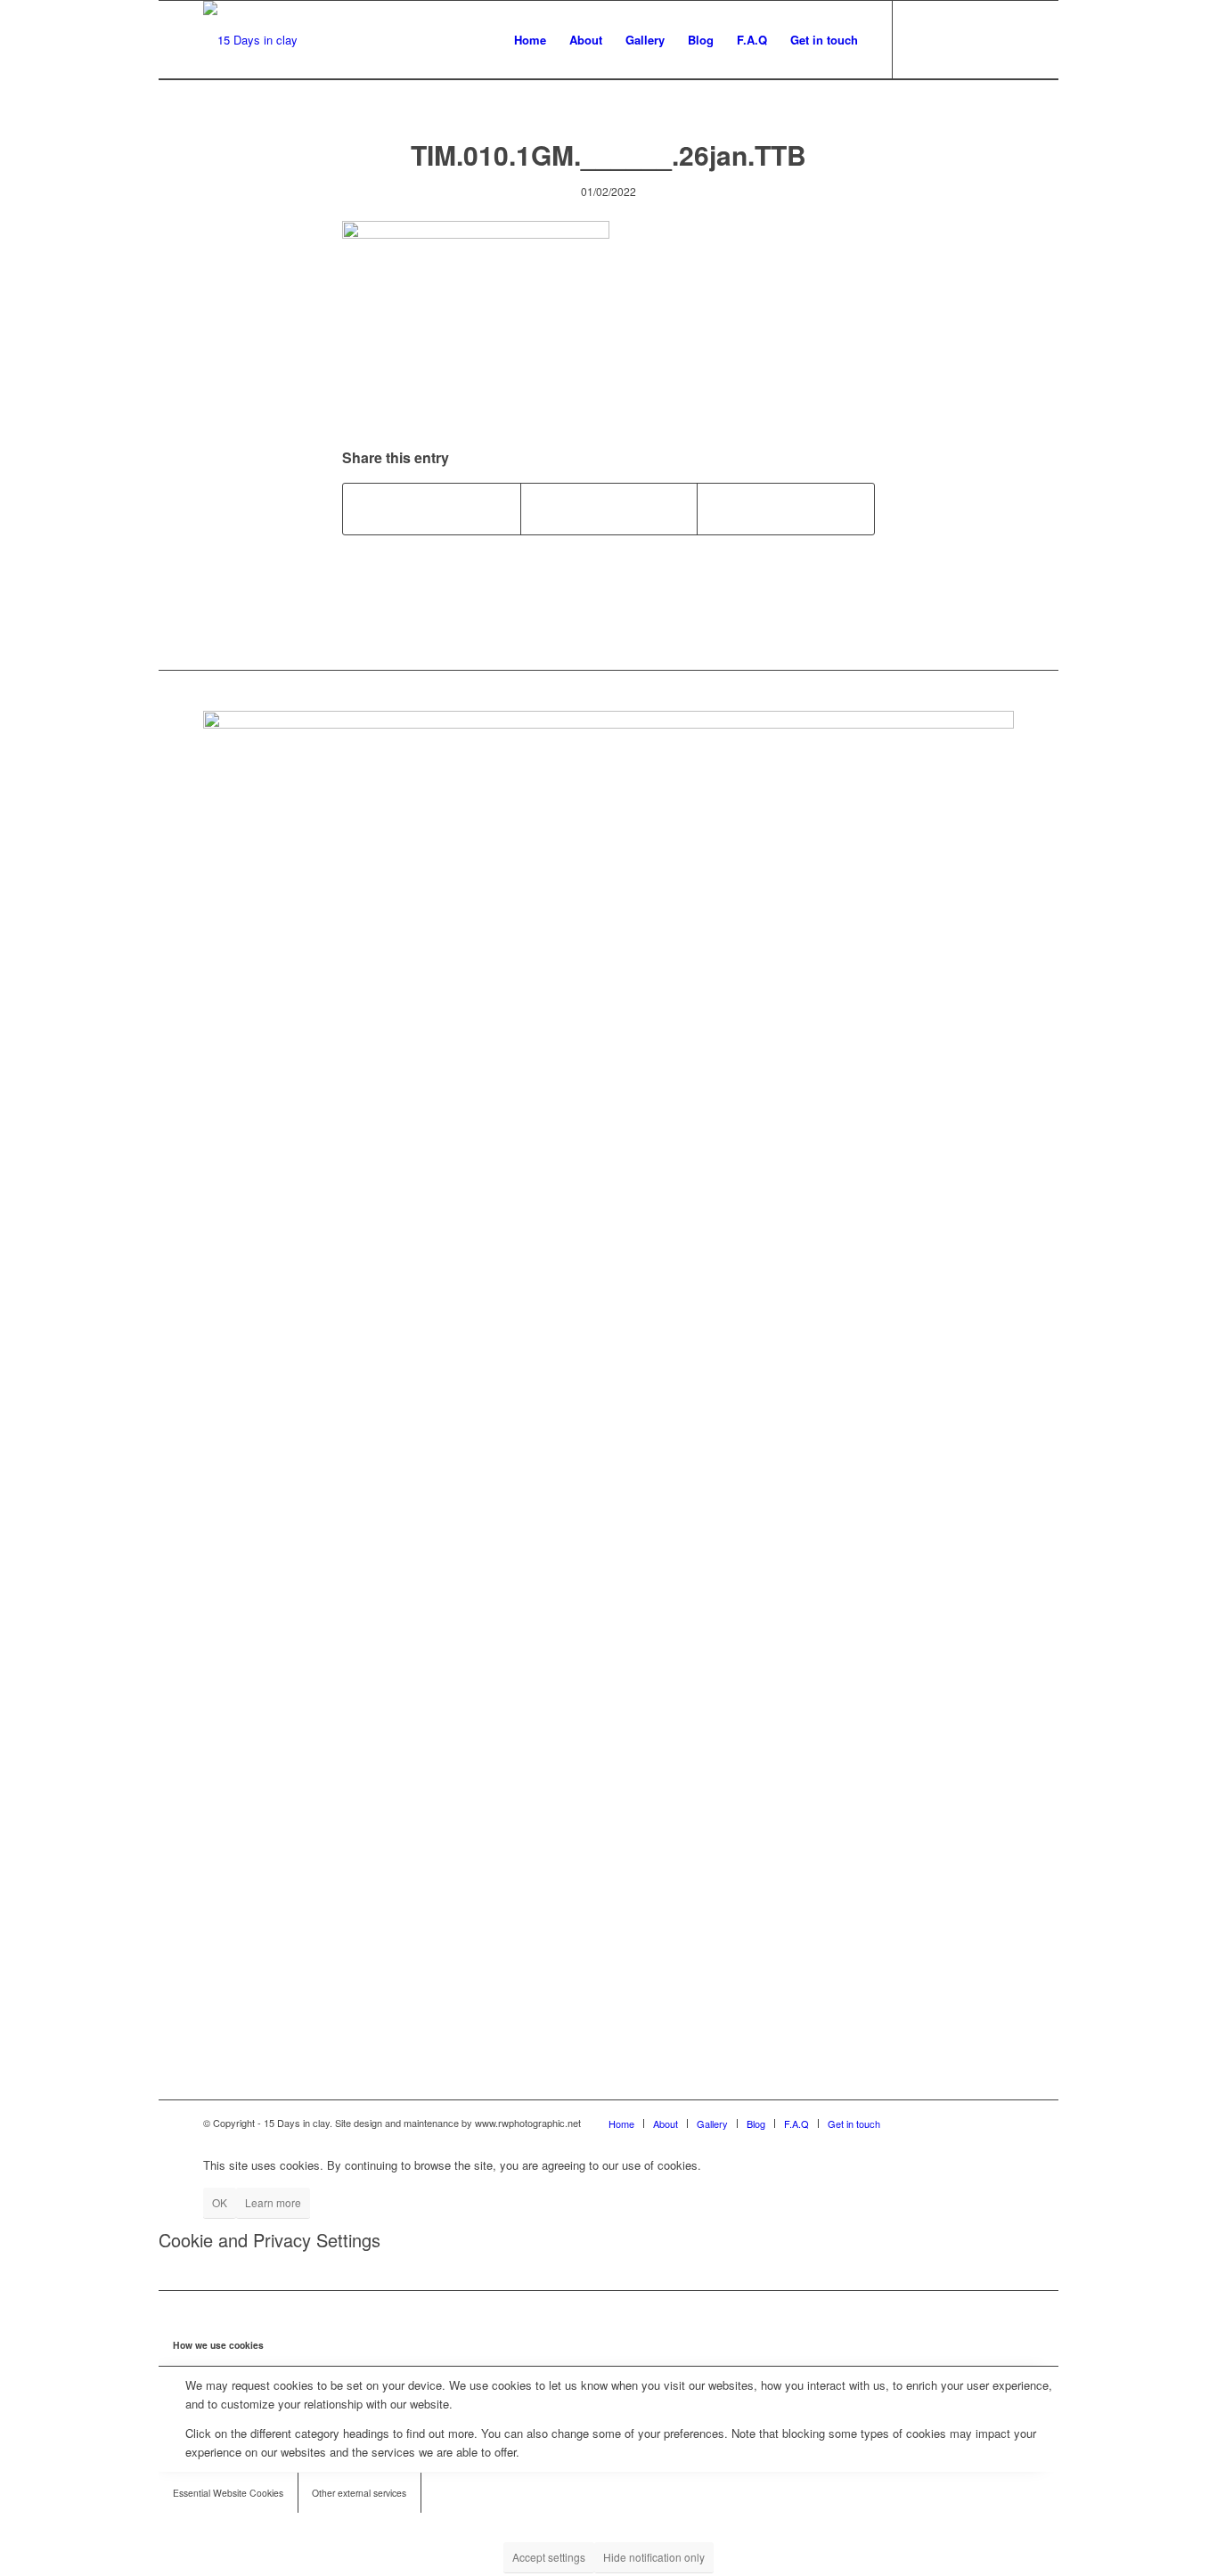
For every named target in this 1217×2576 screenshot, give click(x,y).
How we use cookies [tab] (218, 2345)
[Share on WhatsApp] (786, 509)
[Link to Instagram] (947, 39)
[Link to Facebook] (920, 39)
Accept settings (549, 2557)
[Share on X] (609, 509)
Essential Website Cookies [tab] (228, 2493)
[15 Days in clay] (250, 40)
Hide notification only (654, 2557)
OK (220, 2202)
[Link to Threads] (1001, 39)
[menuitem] (530, 40)
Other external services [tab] (359, 2493)
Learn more (273, 2202)
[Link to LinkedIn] (974, 39)
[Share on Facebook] (432, 509)
